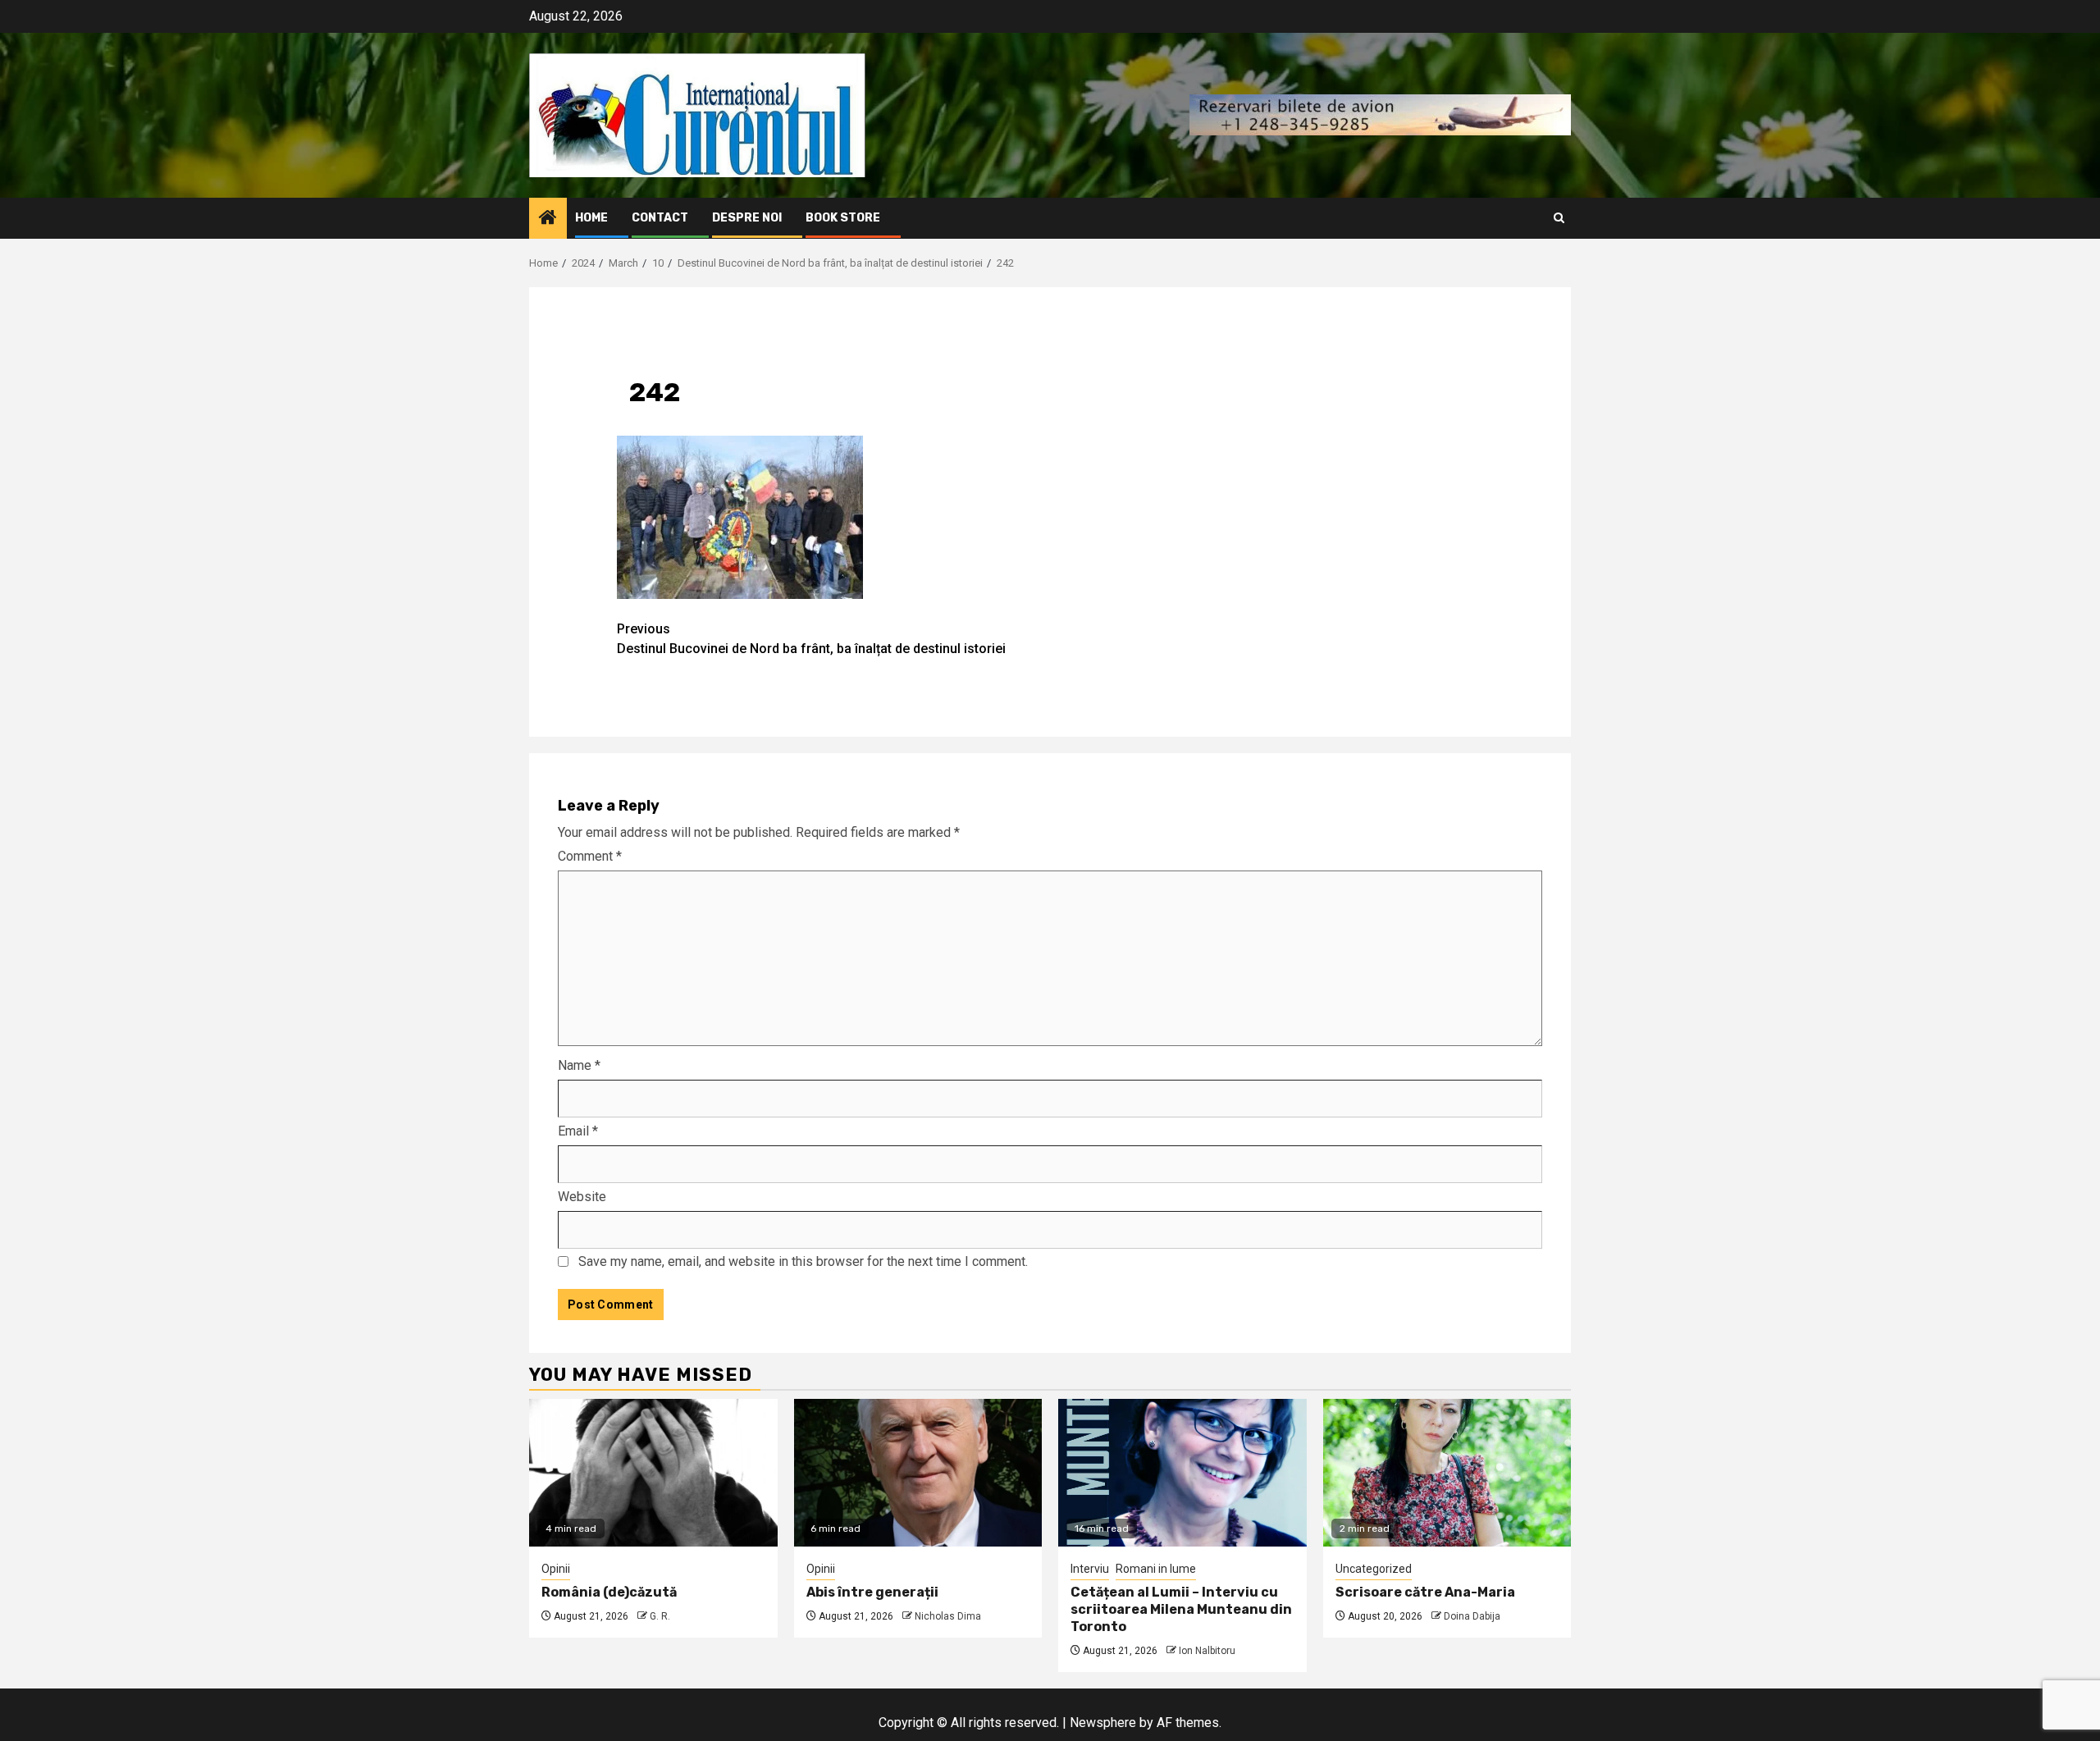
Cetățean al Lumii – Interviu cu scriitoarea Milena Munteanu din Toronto (1181, 1609)
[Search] (1559, 218)
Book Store (843, 218)
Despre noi (747, 218)
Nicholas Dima (948, 1616)
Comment (590, 856)
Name (579, 1065)
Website (582, 1197)
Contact (660, 218)
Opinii (556, 1569)
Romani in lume (1156, 1569)
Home (591, 218)
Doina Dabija (1472, 1616)
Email (578, 1131)
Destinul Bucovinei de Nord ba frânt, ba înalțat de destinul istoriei (811, 639)
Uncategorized (1374, 1569)
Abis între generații (872, 1592)
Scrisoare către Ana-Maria (1425, 1592)
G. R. (660, 1616)
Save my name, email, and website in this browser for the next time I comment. (803, 1261)
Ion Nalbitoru (1207, 1651)
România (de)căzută (609, 1592)
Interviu (1090, 1569)
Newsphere (1103, 1723)
